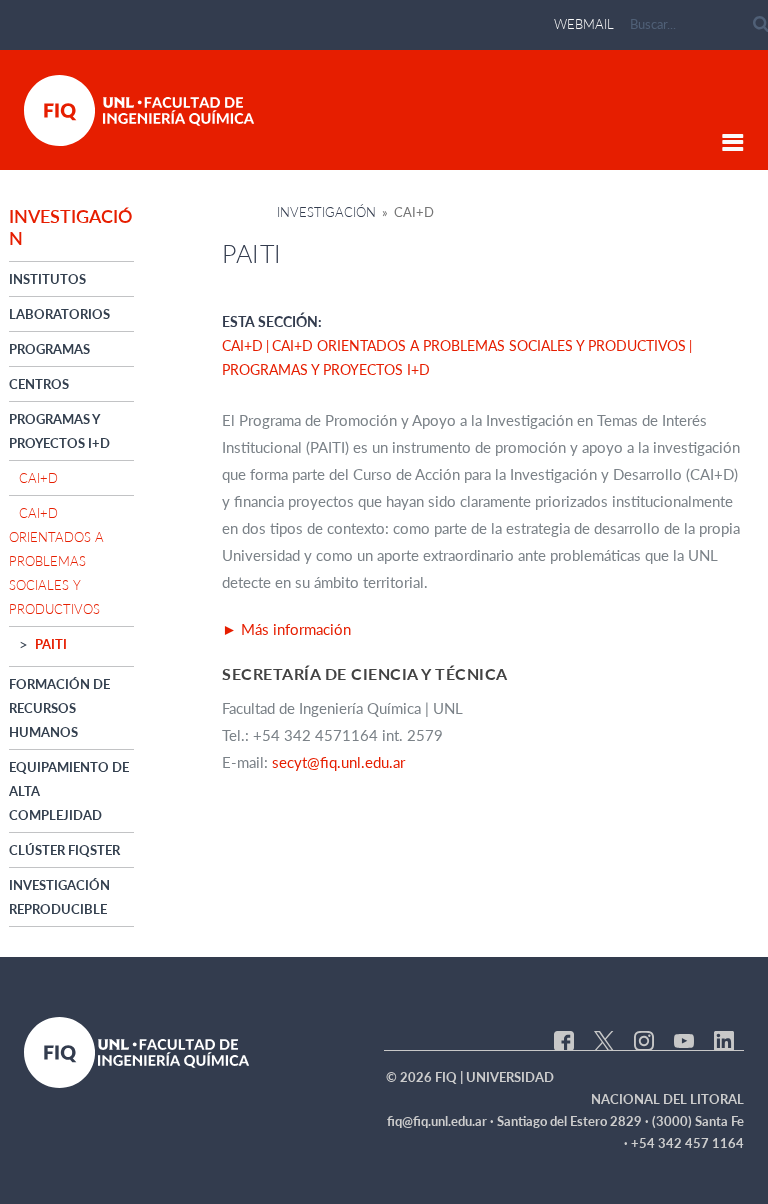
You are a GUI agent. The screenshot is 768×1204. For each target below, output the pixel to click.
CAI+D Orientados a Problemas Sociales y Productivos (56, 561)
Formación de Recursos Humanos (59, 708)
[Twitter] (604, 1039)
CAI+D (38, 478)
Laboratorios (59, 314)
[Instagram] (644, 1039)
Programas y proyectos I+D (326, 369)
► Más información (288, 629)
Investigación (326, 212)
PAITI (51, 644)
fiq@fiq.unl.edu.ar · (442, 1121)
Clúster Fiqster (64, 850)
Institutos (47, 279)
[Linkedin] (724, 1039)
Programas (49, 349)
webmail (584, 24)
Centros (39, 384)
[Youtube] (684, 1039)
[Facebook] (564, 1039)
